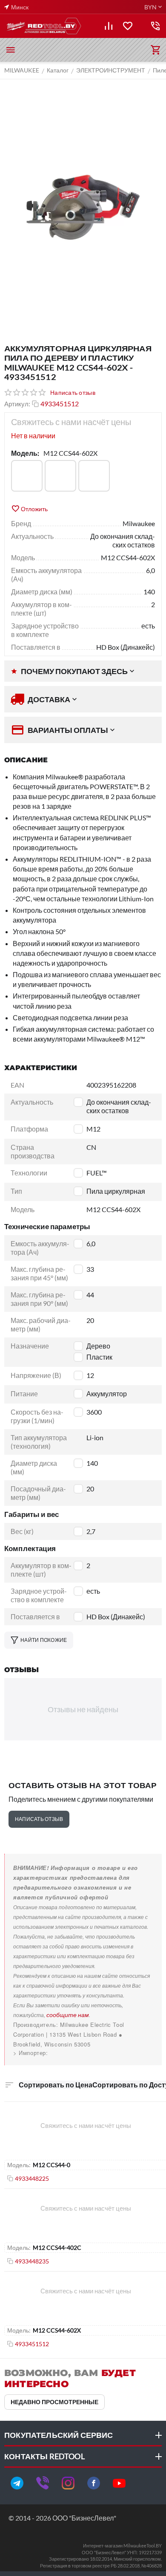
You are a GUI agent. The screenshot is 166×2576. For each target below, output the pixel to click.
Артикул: (17, 404)
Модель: (25, 453)
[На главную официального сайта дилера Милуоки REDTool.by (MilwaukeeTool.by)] (43, 26)
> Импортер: (31, 2053)
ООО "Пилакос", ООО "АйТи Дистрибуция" (73, 2053)
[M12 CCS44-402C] (60, 476)
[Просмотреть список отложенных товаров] (128, 26)
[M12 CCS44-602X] (94, 476)
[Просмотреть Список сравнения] (109, 26)
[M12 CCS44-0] (27, 476)
